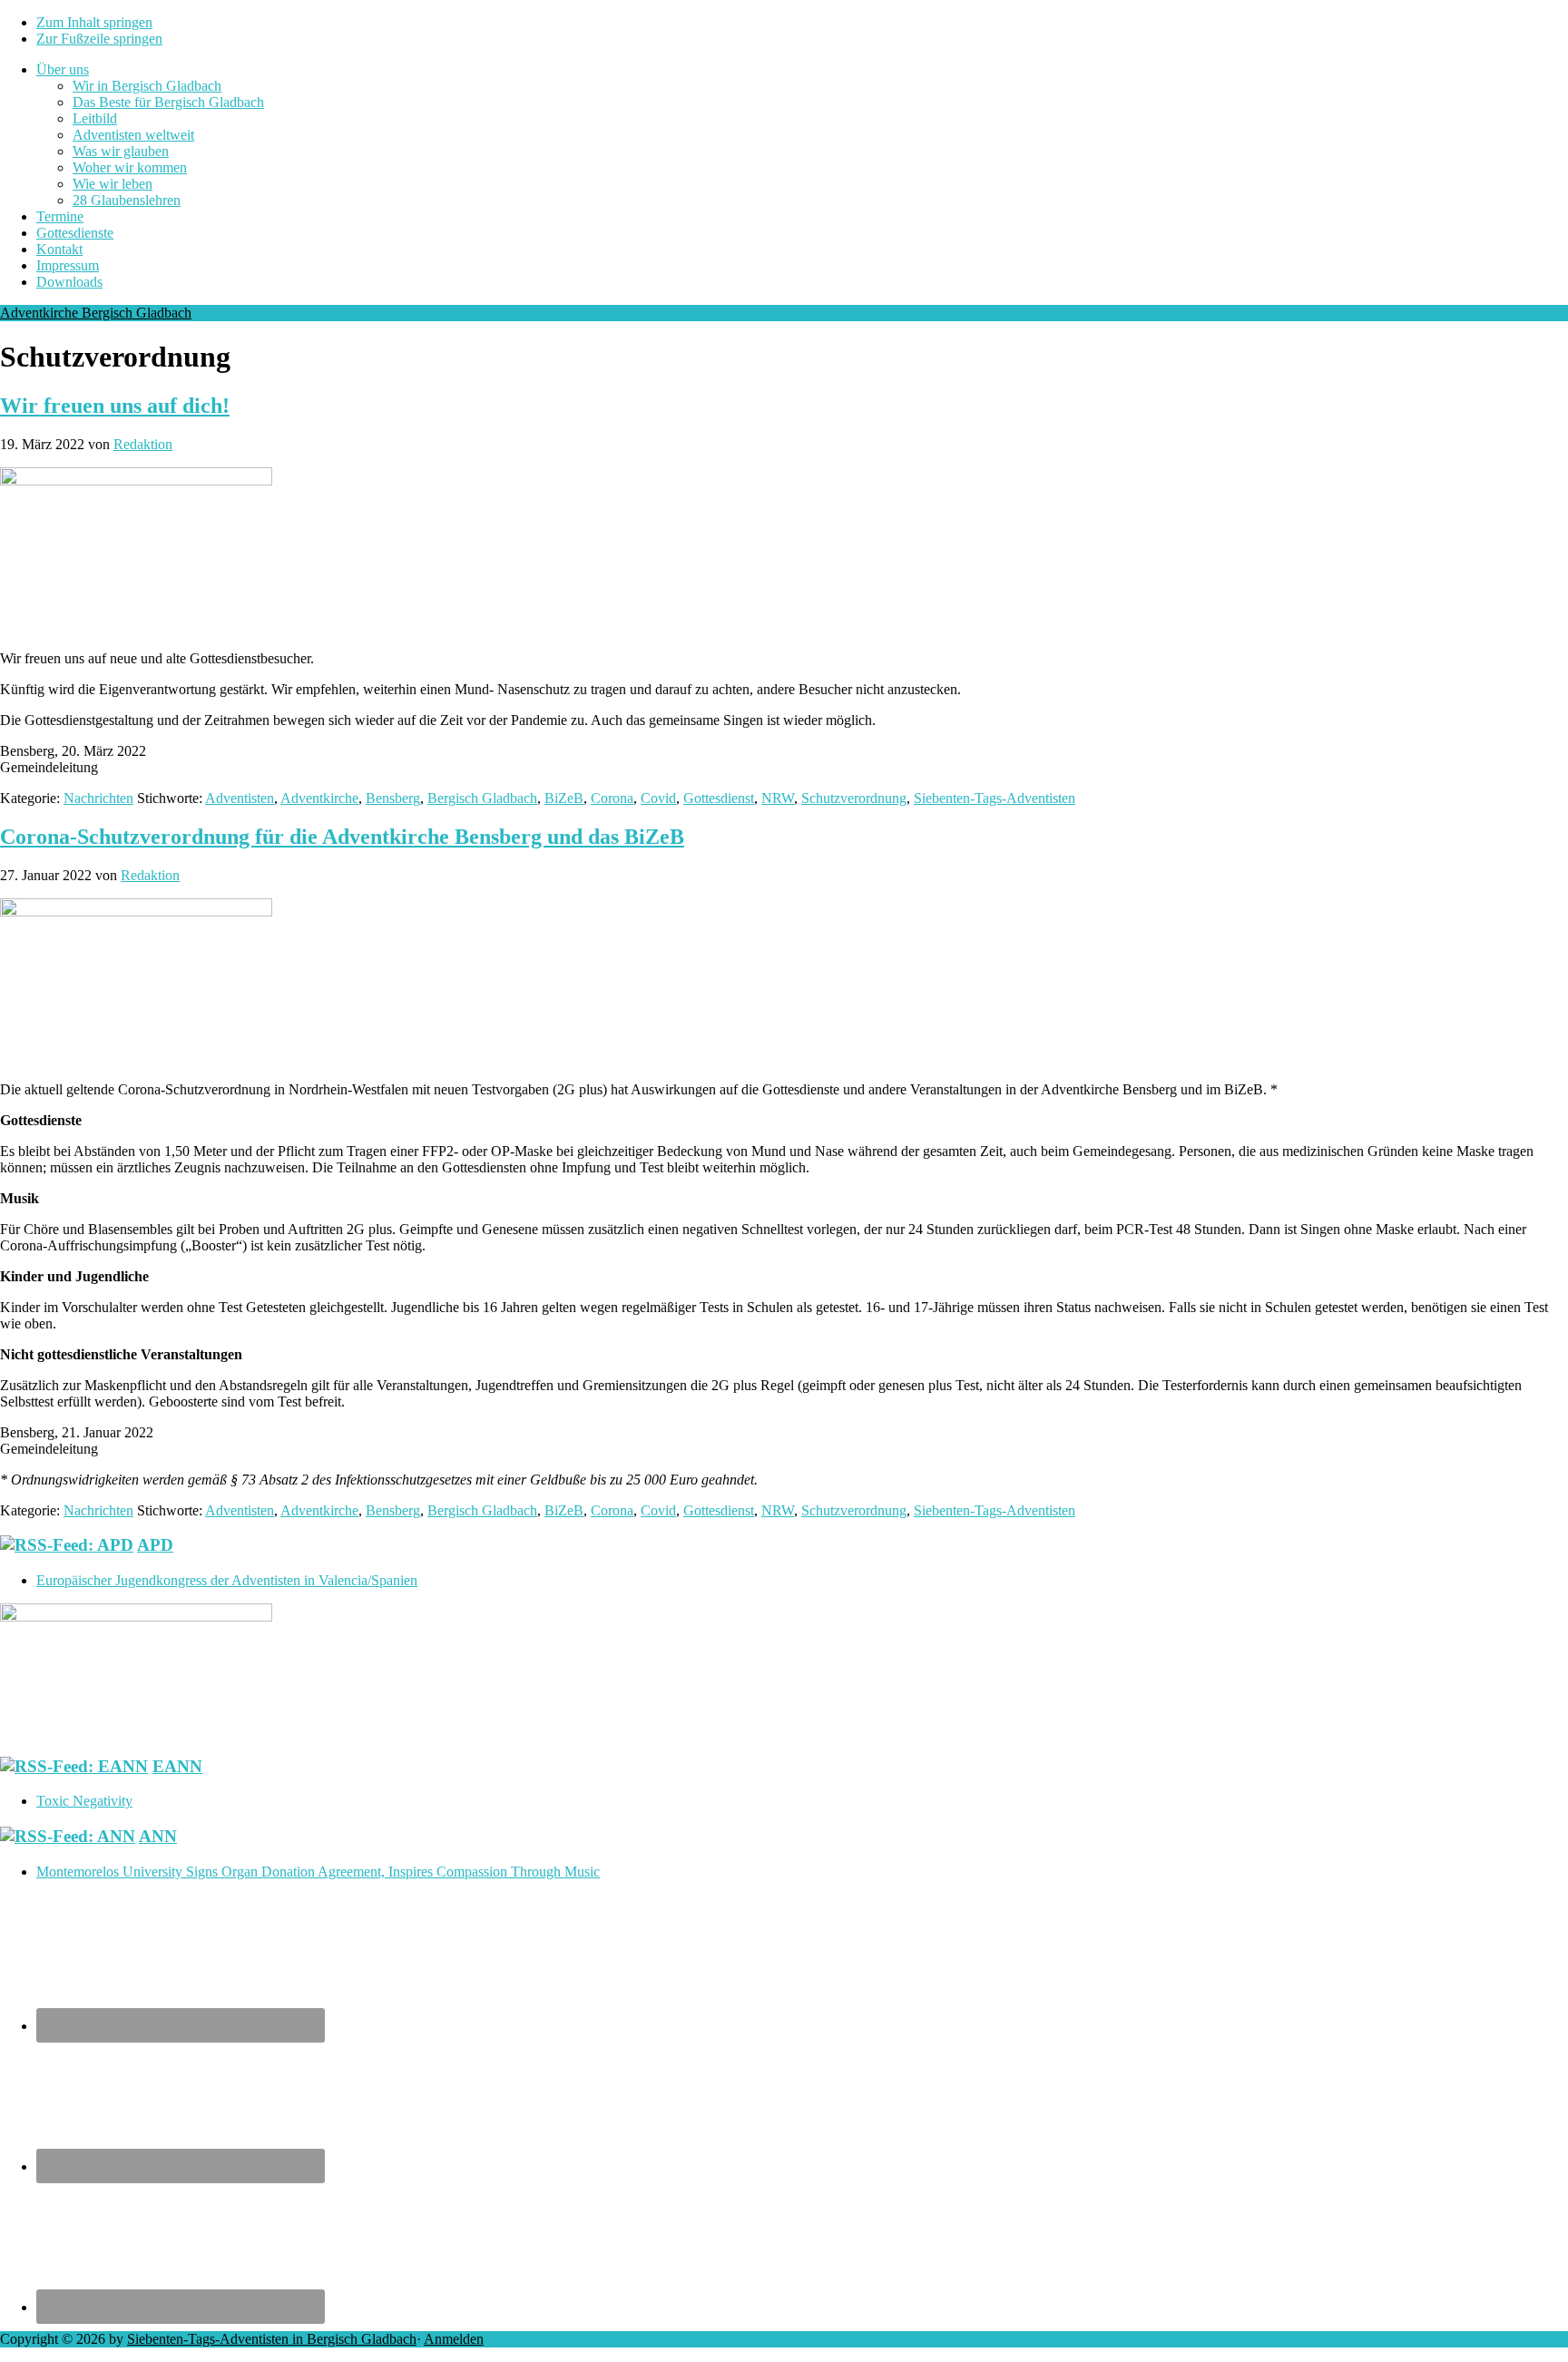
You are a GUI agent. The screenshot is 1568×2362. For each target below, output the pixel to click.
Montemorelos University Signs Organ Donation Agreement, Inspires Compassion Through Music (318, 1872)
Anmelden (454, 2339)
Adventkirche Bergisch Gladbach (96, 313)
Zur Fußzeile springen (99, 39)
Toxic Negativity (84, 1801)
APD (155, 1545)
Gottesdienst (719, 798)
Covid (658, 798)
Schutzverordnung (854, 798)
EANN (177, 1766)
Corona (612, 798)
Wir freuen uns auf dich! (115, 406)
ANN (158, 1836)
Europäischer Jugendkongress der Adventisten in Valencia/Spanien (227, 1580)
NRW (778, 798)
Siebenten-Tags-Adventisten (995, 798)
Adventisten (240, 798)
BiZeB (564, 798)
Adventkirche (319, 798)
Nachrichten (98, 798)
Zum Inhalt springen (94, 22)
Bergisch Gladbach (482, 798)
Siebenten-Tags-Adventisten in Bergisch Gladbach (272, 2339)
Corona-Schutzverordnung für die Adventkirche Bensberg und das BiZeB (342, 837)
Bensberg (393, 798)
